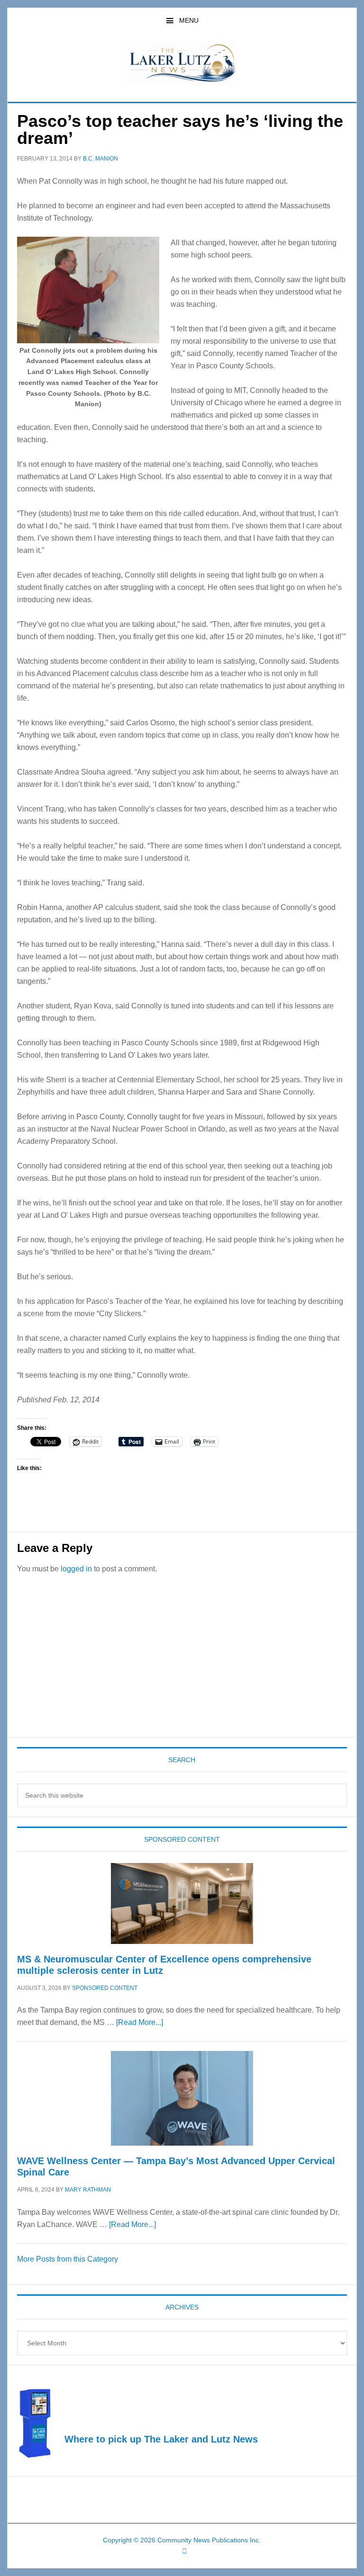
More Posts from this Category (68, 2259)
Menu (189, 20)
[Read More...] (140, 2022)
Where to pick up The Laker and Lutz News (161, 2439)
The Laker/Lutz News (182, 63)
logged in (76, 1569)
